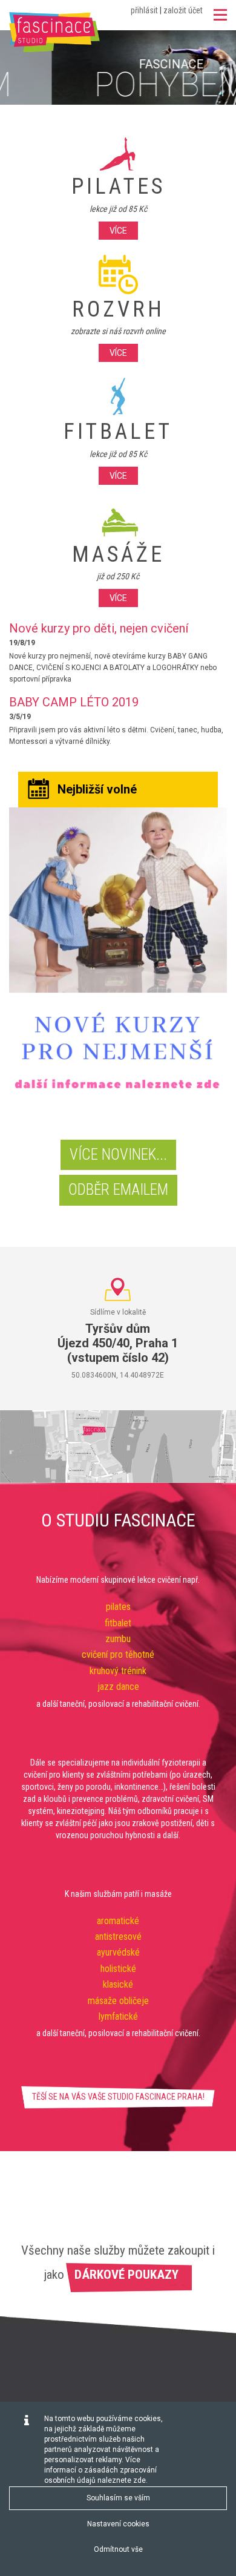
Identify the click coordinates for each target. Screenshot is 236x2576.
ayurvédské (118, 1952)
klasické (118, 1984)
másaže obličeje (118, 2001)
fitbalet (118, 1623)
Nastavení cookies (118, 2524)
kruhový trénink (118, 1671)
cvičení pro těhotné (118, 1654)
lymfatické (118, 2016)
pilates (118, 1607)
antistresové (118, 1937)
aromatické (118, 1921)
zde (139, 2480)
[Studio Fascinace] (54, 32)
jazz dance (118, 1687)
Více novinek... (118, 1155)
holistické (118, 1969)
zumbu (118, 1639)
